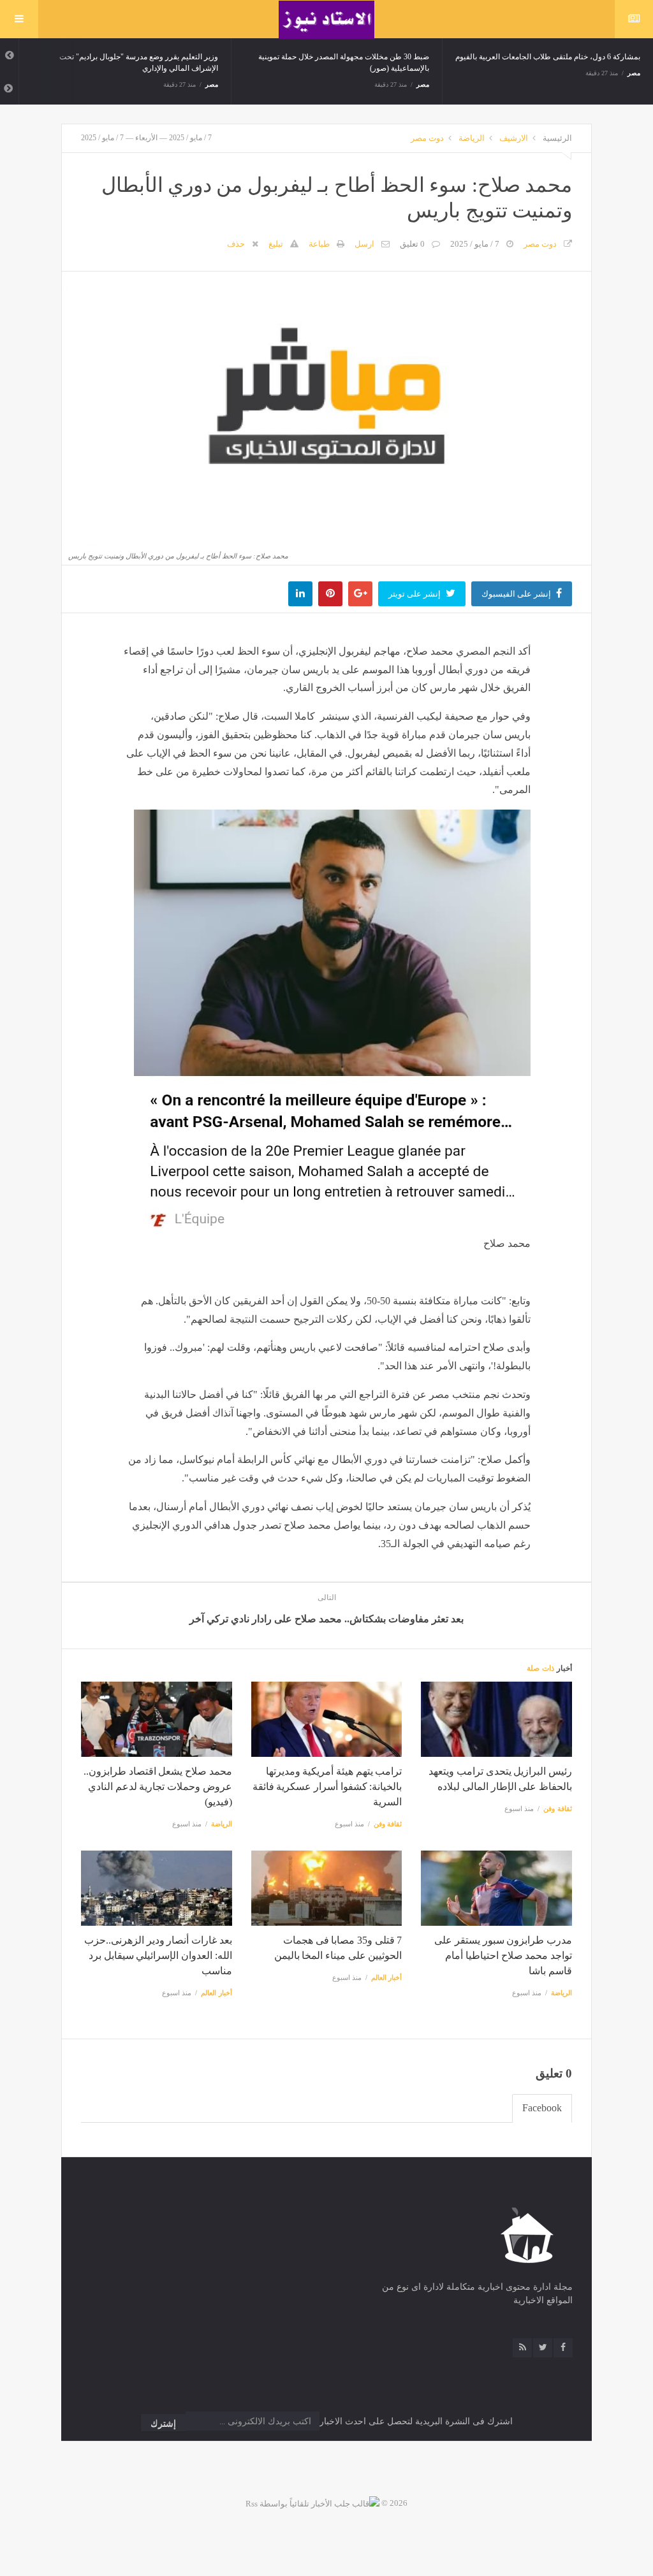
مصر (212, 84)
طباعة (319, 244)
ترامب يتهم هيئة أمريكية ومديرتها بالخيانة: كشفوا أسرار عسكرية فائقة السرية (327, 1786)
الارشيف (514, 138)
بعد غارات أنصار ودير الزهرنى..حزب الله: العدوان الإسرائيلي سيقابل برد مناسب (158, 1955)
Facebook (542, 2108)
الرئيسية (557, 138)
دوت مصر (427, 138)
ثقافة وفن (558, 1808)
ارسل (364, 244)
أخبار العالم (387, 1977)
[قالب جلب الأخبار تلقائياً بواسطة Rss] (312, 2503)
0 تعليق (412, 244)
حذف (236, 244)
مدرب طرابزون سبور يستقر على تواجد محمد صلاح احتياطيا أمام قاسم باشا (503, 1955)
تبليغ (276, 244)
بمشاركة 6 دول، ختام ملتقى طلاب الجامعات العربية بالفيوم (548, 57)
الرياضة (472, 138)
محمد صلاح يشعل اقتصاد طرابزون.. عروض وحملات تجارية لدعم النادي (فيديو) (158, 1786)
